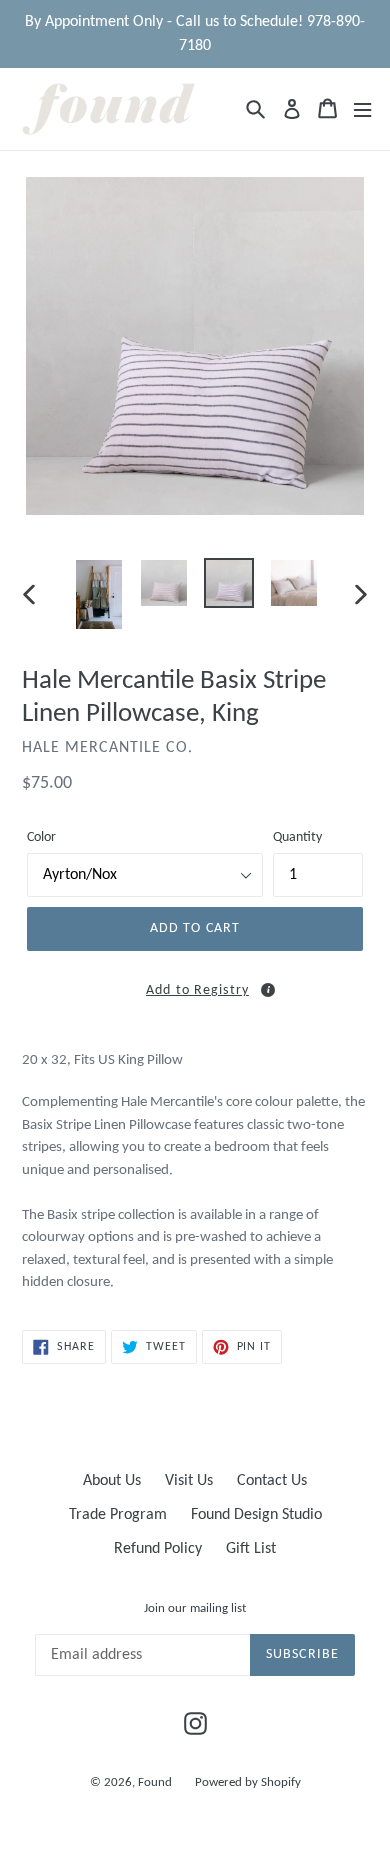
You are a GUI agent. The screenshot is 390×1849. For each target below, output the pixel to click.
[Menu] (362, 108)
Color (41, 837)
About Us (112, 1481)
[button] (195, 988)
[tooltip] (268, 990)
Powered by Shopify (248, 1782)
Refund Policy (158, 1549)
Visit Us (189, 1481)
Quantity (297, 837)
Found (156, 1782)
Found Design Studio (256, 1515)
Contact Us (272, 1481)
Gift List (251, 1549)
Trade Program (118, 1515)
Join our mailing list (195, 1608)
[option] (99, 595)
